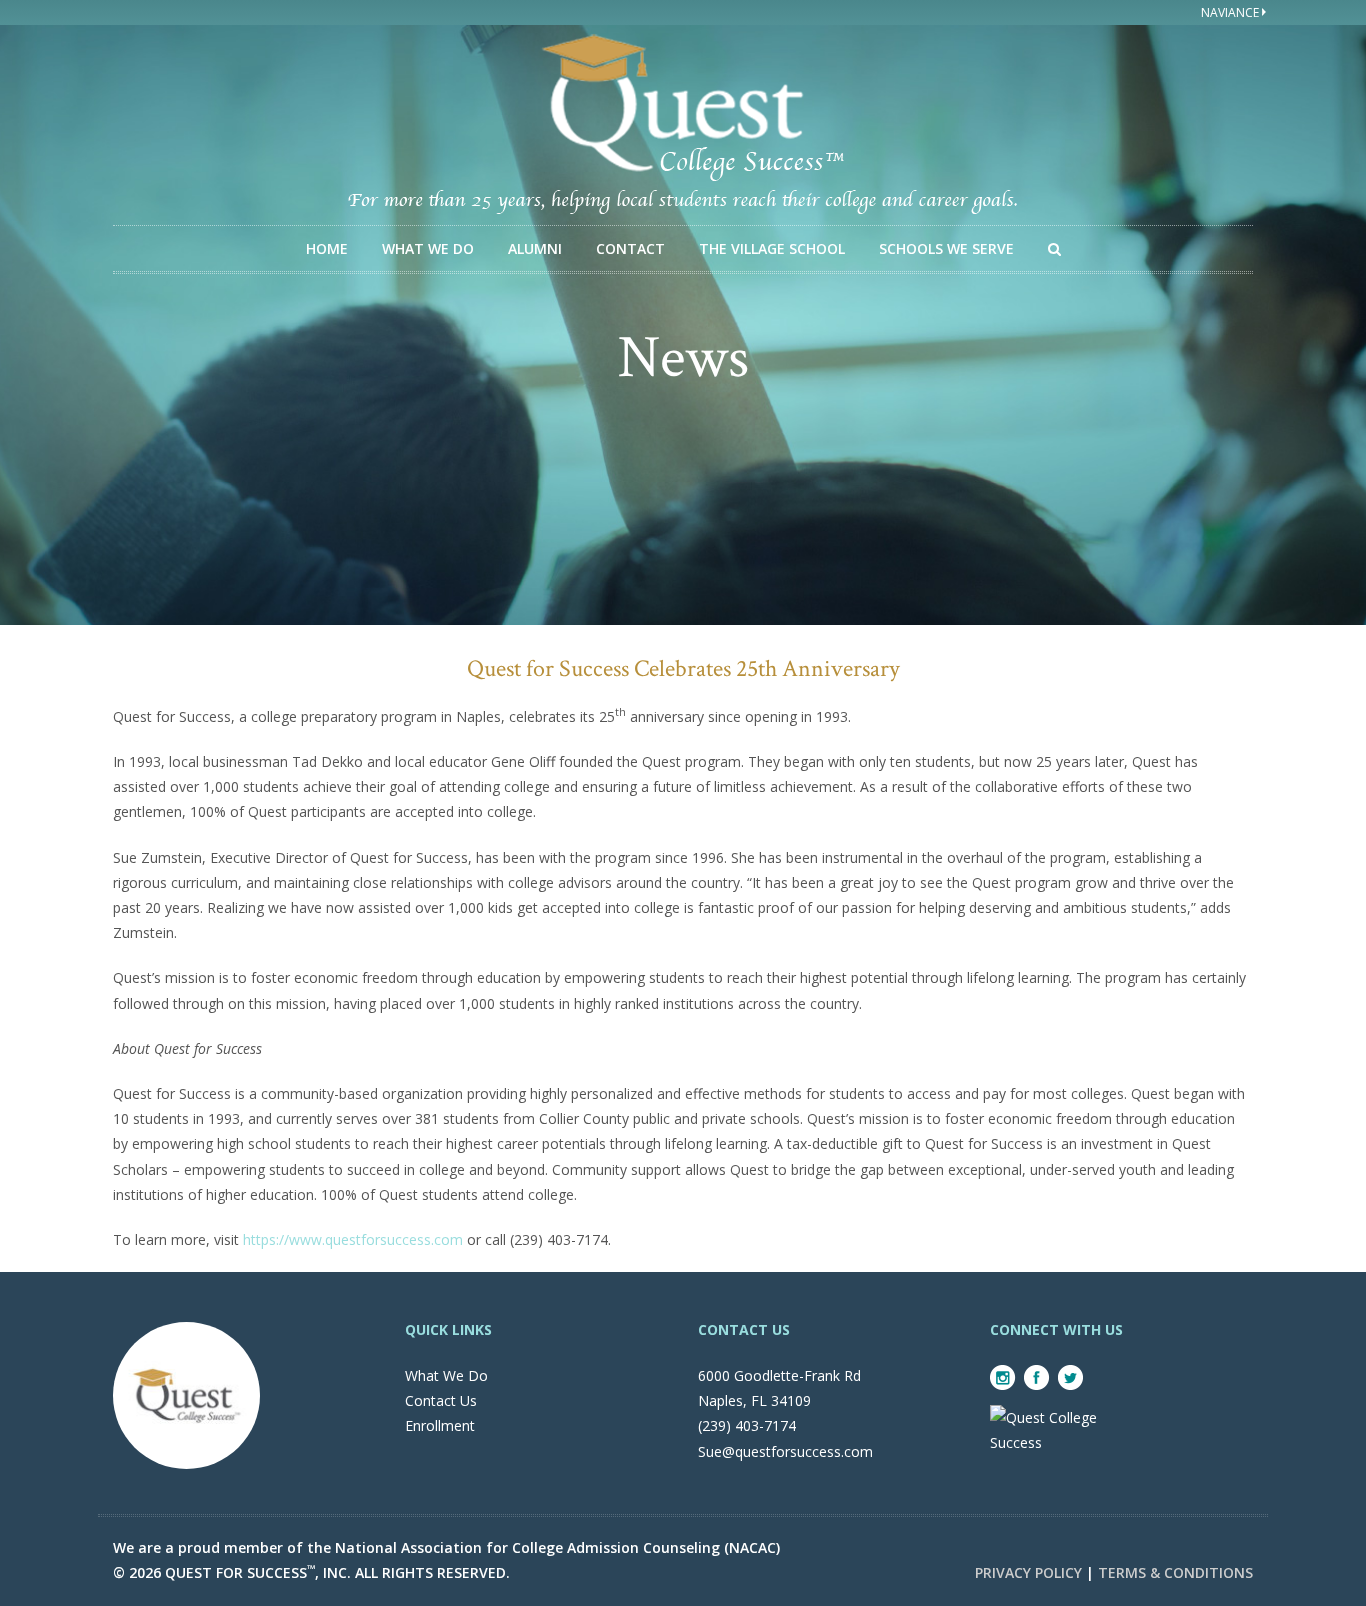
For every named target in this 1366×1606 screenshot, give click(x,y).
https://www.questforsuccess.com (353, 1239)
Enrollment (440, 1425)
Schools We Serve (946, 248)
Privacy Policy (1028, 1572)
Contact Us (441, 1400)
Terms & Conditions (1175, 1572)
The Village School (772, 248)
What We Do (428, 248)
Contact (630, 248)
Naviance (1231, 12)
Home (327, 248)
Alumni (535, 248)
